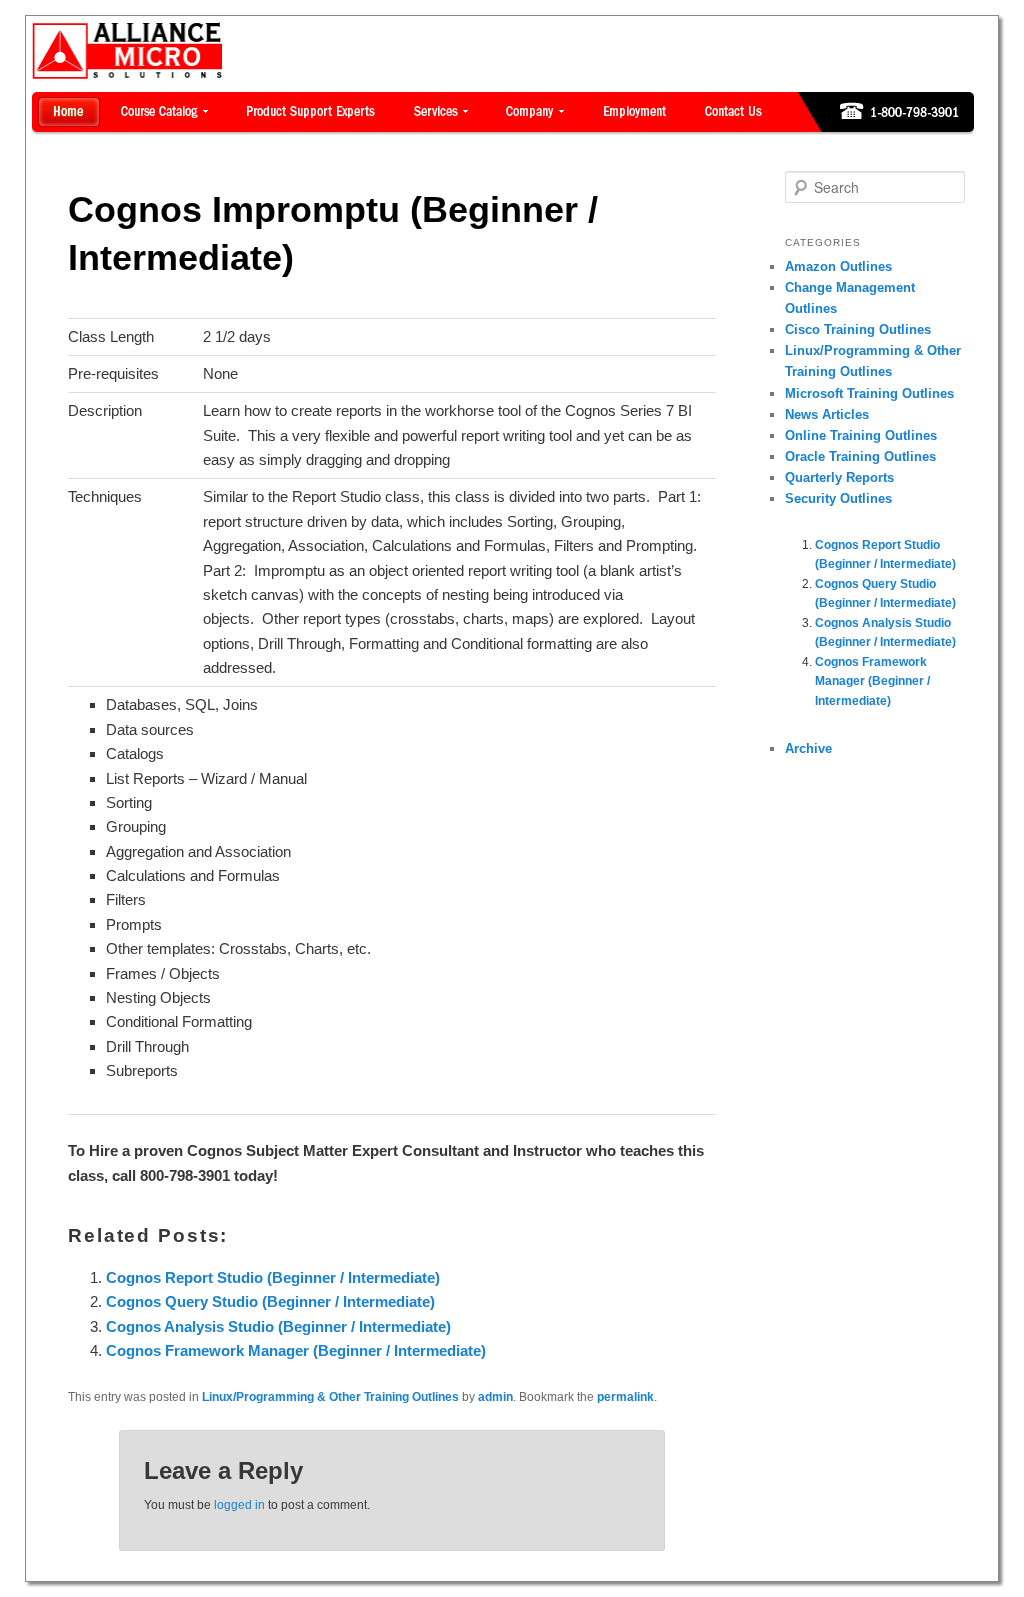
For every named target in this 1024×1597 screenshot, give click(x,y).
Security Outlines (838, 498)
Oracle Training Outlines (860, 456)
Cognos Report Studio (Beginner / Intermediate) (273, 1277)
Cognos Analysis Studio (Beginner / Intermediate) (278, 1326)
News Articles (827, 414)
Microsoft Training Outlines (869, 393)
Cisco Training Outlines (858, 329)
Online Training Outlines (861, 435)
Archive (808, 748)
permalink (625, 1397)
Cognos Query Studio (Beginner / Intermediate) (270, 1301)
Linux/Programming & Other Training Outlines (330, 1397)
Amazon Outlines (838, 266)
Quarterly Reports (839, 477)
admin (495, 1397)
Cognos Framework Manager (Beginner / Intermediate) (296, 1350)
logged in (239, 1505)
